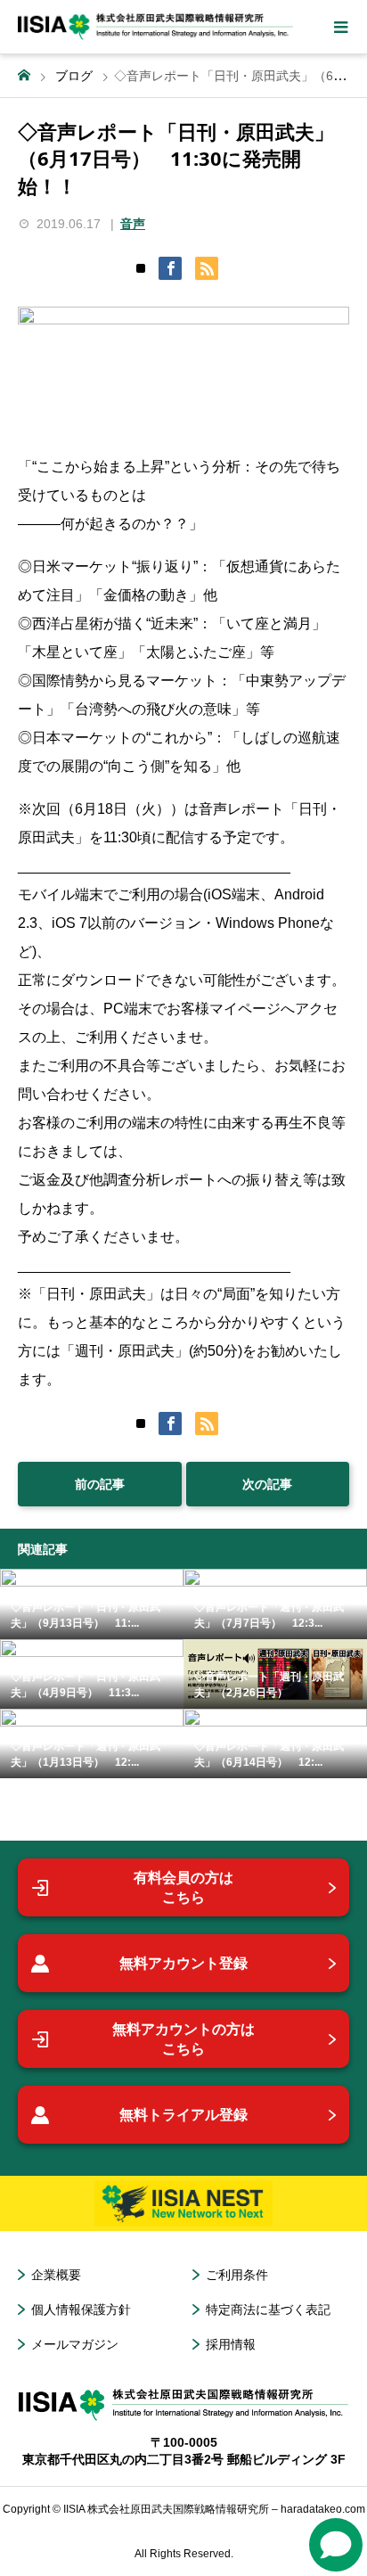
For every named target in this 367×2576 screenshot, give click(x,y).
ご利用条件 (237, 2275)
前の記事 (100, 1484)
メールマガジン (75, 2344)
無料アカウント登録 (183, 1963)
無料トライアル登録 (183, 2115)
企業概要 (56, 2275)
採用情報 (231, 2344)
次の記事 (267, 1484)
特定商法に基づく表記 (268, 2309)
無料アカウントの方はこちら (183, 2039)
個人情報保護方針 (81, 2309)
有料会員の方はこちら (183, 1887)
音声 (133, 224)
